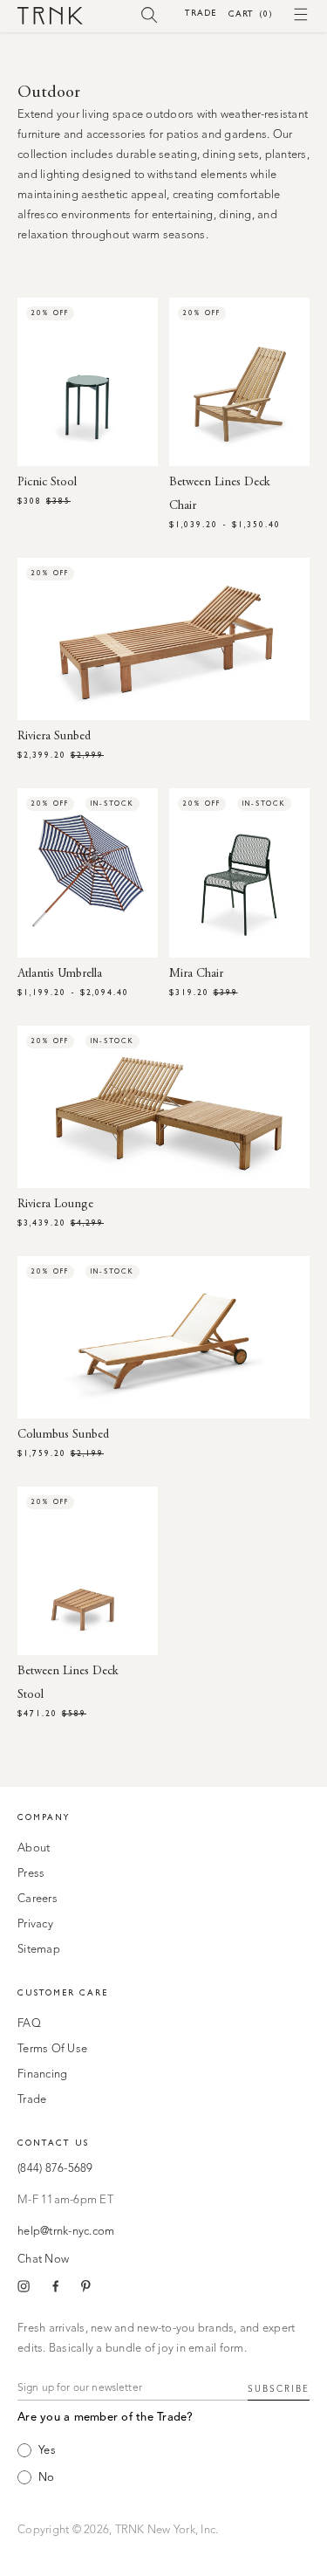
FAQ (29, 2024)
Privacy (35, 1924)
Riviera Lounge (55, 1205)
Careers (37, 1899)
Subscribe (279, 2389)
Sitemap (39, 1950)
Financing (42, 2075)
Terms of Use (52, 2049)
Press (31, 1874)
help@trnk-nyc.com (66, 2232)
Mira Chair (196, 974)
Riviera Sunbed (54, 737)
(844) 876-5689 (55, 2169)
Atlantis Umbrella (60, 974)
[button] (150, 14)
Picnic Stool (47, 483)
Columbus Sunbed (63, 1435)
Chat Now (43, 2260)
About (34, 1848)
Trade (201, 13)
